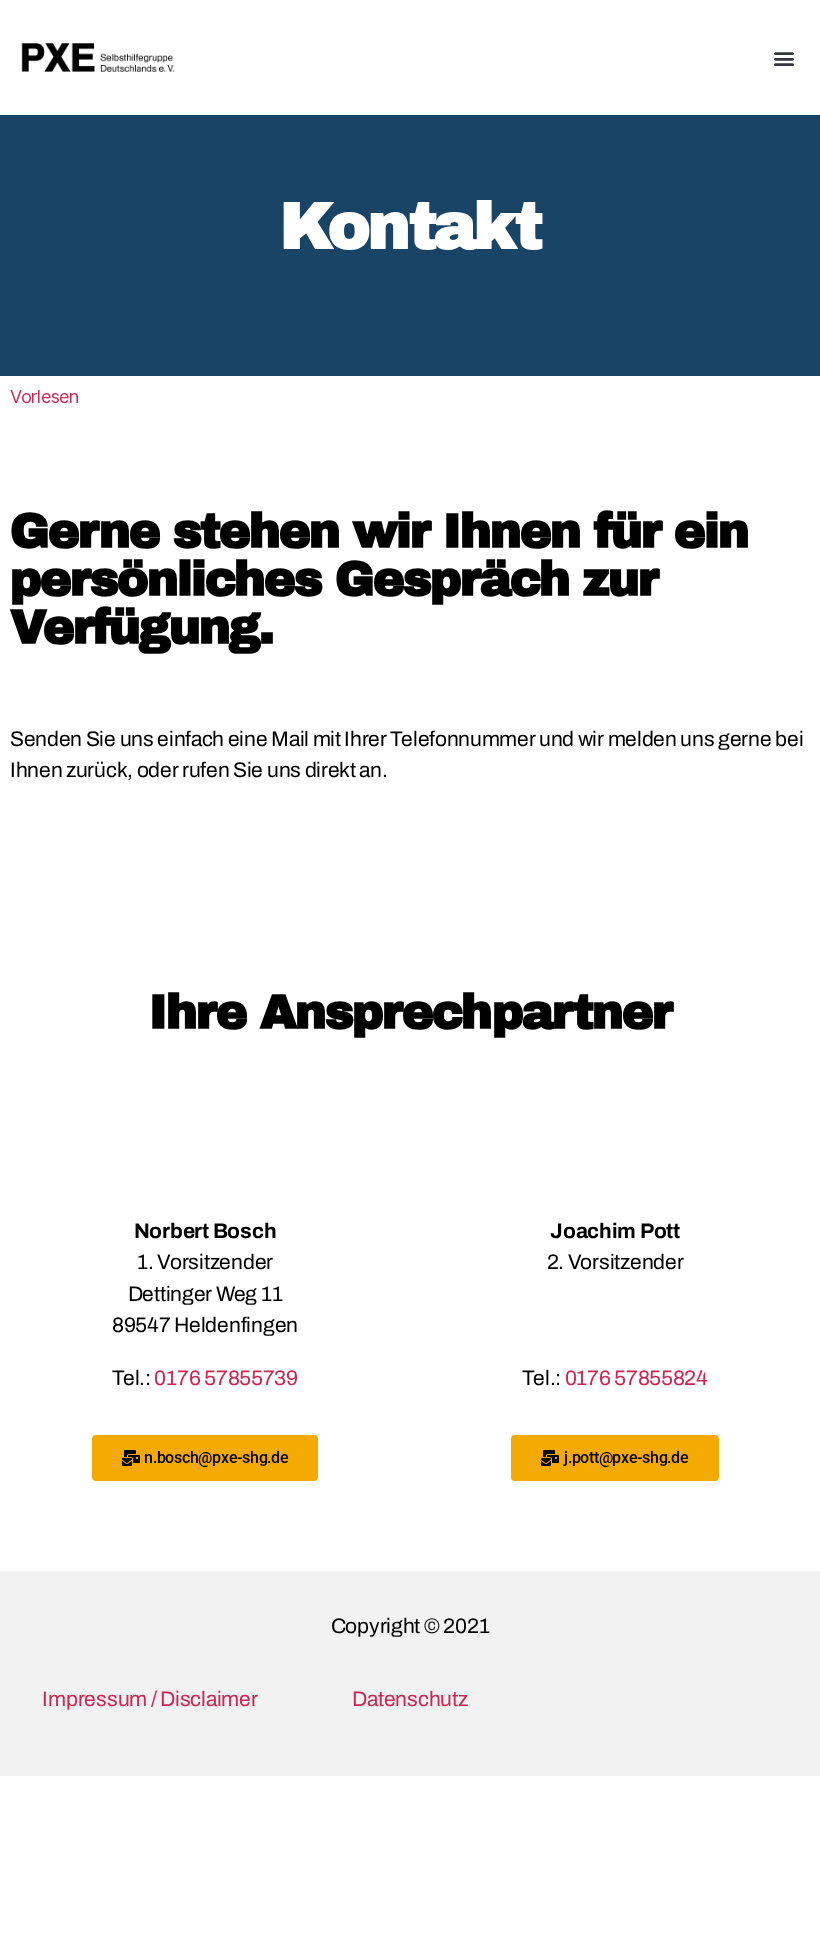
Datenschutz (409, 1699)
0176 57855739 (226, 1378)
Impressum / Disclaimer (149, 1699)
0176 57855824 (636, 1378)
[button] (783, 57)
